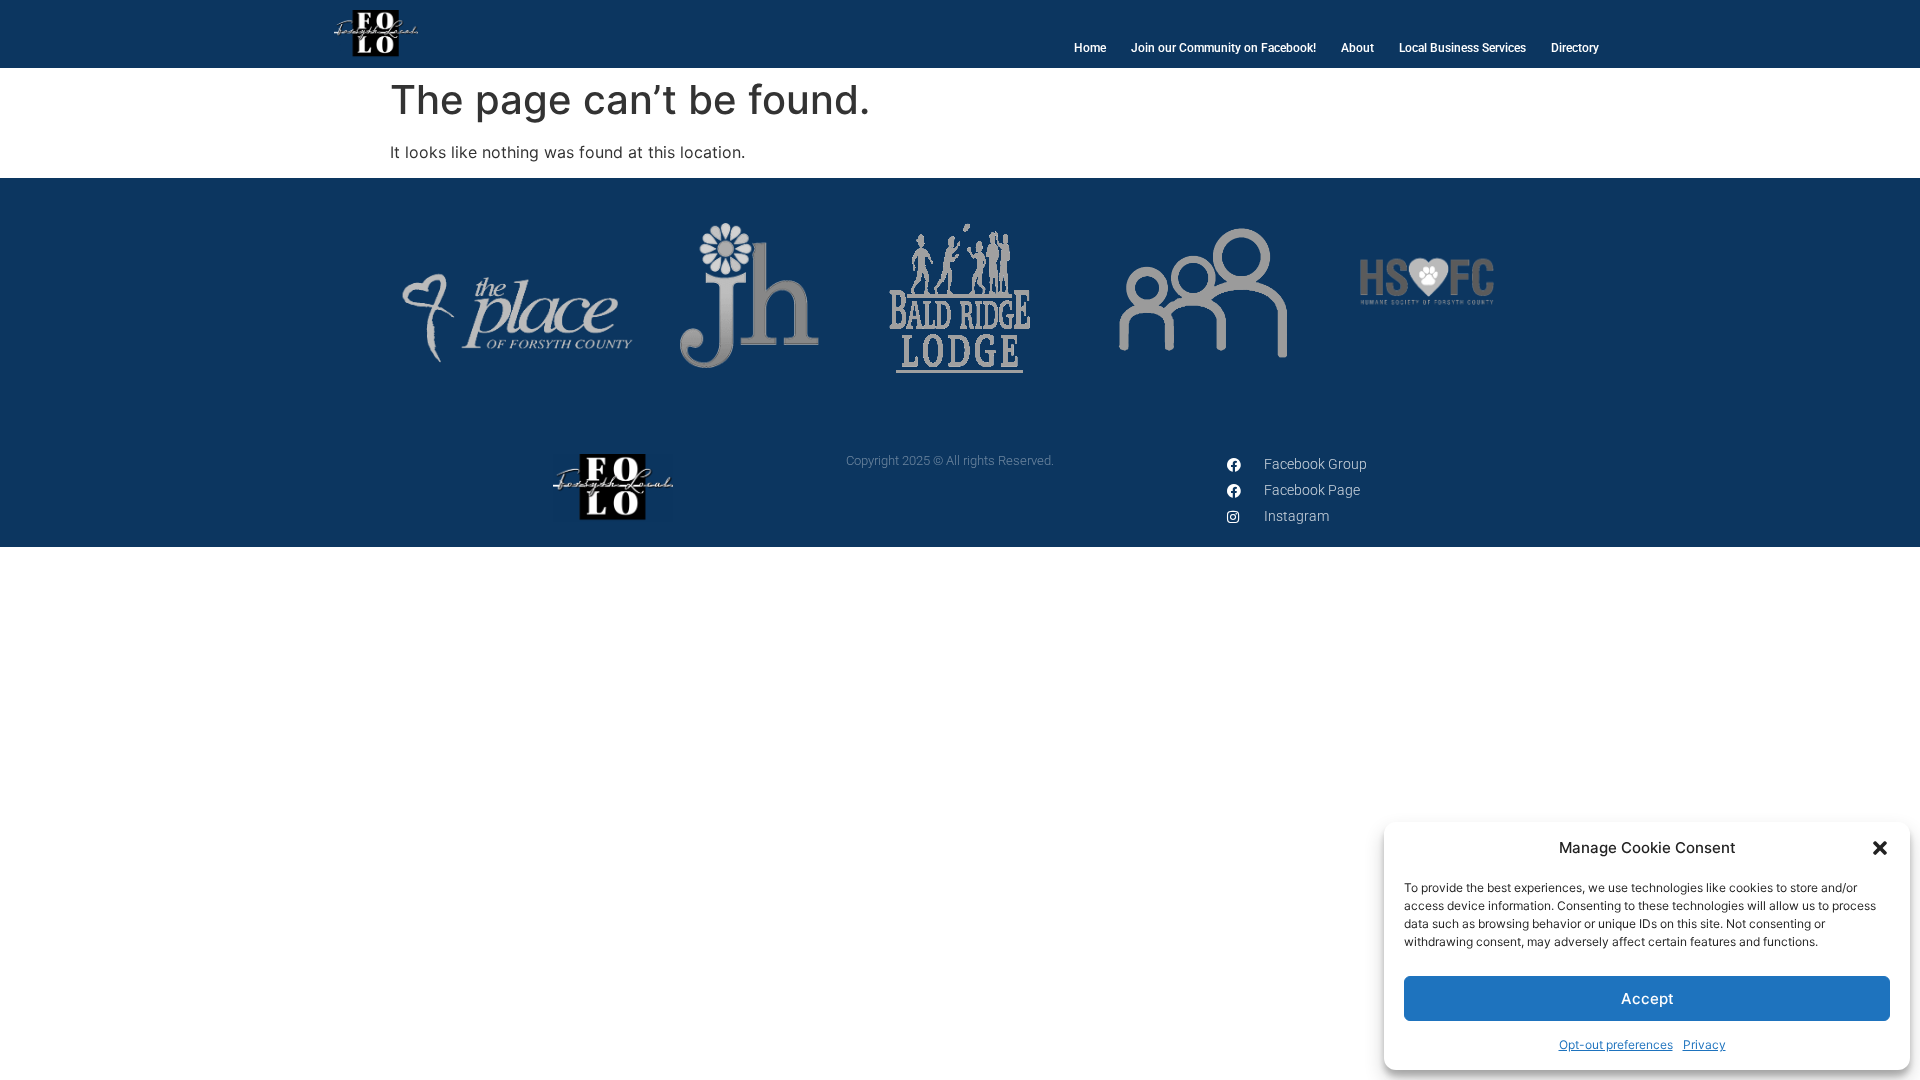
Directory (1575, 48)
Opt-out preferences (1616, 1044)
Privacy (1704, 1044)
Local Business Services (1462, 48)
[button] (1880, 848)
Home (1090, 48)
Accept (1647, 998)
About (1357, 48)
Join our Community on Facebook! (1223, 48)
